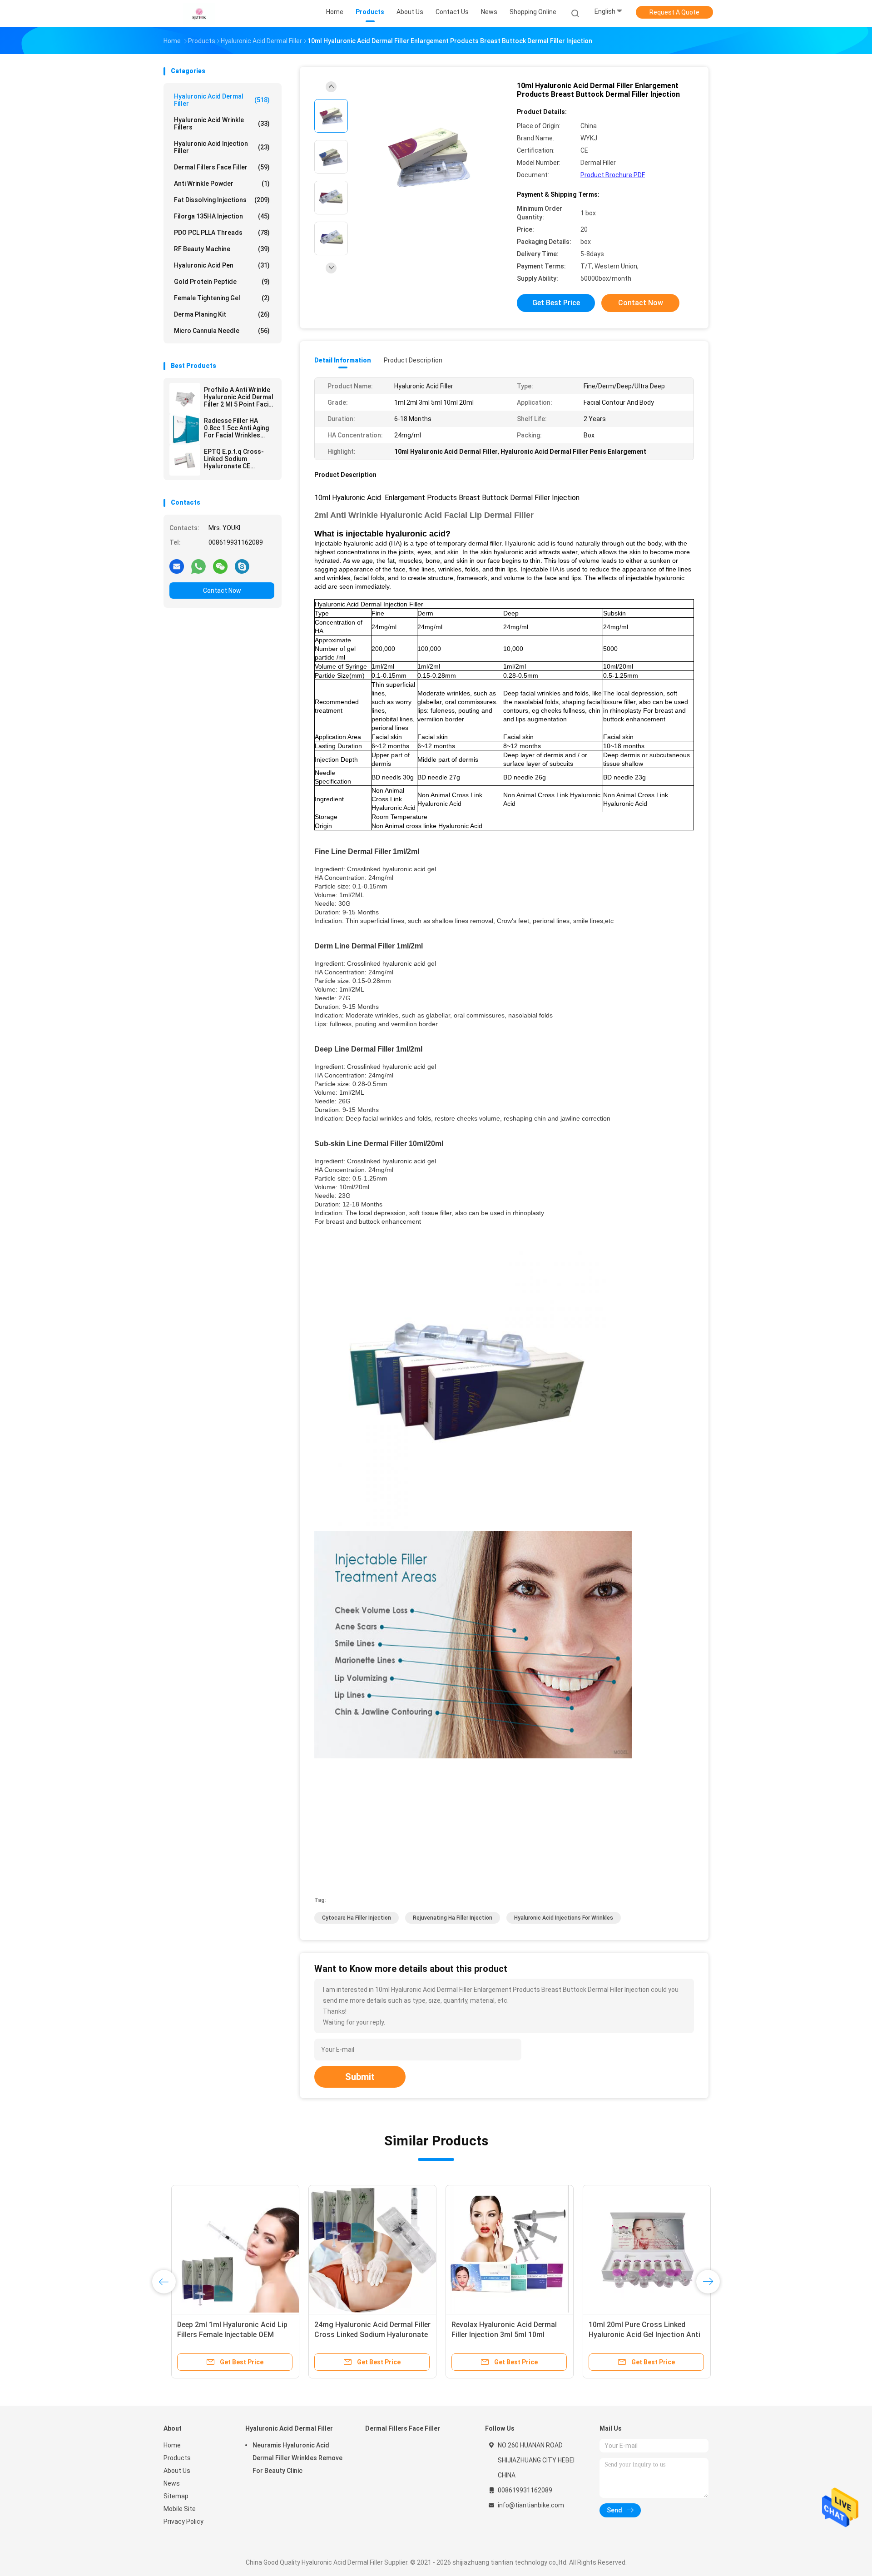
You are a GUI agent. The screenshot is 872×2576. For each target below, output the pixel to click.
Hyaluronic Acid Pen (222, 265)
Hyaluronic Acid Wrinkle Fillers (222, 124)
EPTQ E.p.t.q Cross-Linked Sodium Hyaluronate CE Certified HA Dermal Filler (234, 459)
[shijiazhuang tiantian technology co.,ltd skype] (242, 566)
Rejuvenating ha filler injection (453, 1918)
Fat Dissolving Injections (222, 200)
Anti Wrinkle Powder (222, 184)
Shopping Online (533, 12)
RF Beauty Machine (222, 249)
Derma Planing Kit (222, 314)
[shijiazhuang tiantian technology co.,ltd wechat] (220, 566)
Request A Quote (674, 12)
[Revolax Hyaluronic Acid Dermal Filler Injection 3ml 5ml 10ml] (502, 2249)
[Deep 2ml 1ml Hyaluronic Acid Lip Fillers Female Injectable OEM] (228, 2249)
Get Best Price (556, 303)
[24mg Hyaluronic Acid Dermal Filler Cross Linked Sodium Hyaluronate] (365, 2249)
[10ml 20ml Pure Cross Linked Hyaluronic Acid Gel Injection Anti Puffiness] (639, 2249)
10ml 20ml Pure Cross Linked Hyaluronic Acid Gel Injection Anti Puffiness (637, 2335)
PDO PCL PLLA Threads (222, 233)
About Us (177, 2471)
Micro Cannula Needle (222, 331)
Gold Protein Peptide (222, 282)
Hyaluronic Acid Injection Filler (222, 147)
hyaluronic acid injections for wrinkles (564, 1918)
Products (177, 2458)
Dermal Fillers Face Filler (222, 167)
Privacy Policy (183, 2521)
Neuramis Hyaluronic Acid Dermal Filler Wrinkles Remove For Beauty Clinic (297, 2458)
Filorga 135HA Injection (222, 216)
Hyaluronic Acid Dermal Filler (222, 100)
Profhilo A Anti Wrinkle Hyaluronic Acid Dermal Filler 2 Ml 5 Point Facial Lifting (239, 397)
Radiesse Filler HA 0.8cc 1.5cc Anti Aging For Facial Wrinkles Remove (236, 428)
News (172, 2483)
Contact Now (222, 591)
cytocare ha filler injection (357, 1918)
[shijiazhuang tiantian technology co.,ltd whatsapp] (198, 566)
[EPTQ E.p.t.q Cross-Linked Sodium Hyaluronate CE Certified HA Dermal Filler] (185, 460)
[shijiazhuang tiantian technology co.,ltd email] (177, 566)
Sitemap (176, 2496)
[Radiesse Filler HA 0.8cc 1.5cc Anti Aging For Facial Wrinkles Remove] (185, 429)
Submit (360, 2077)
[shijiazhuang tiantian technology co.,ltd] (199, 14)
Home (172, 2445)
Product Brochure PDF (613, 175)
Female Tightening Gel (222, 298)
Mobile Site (180, 2509)
